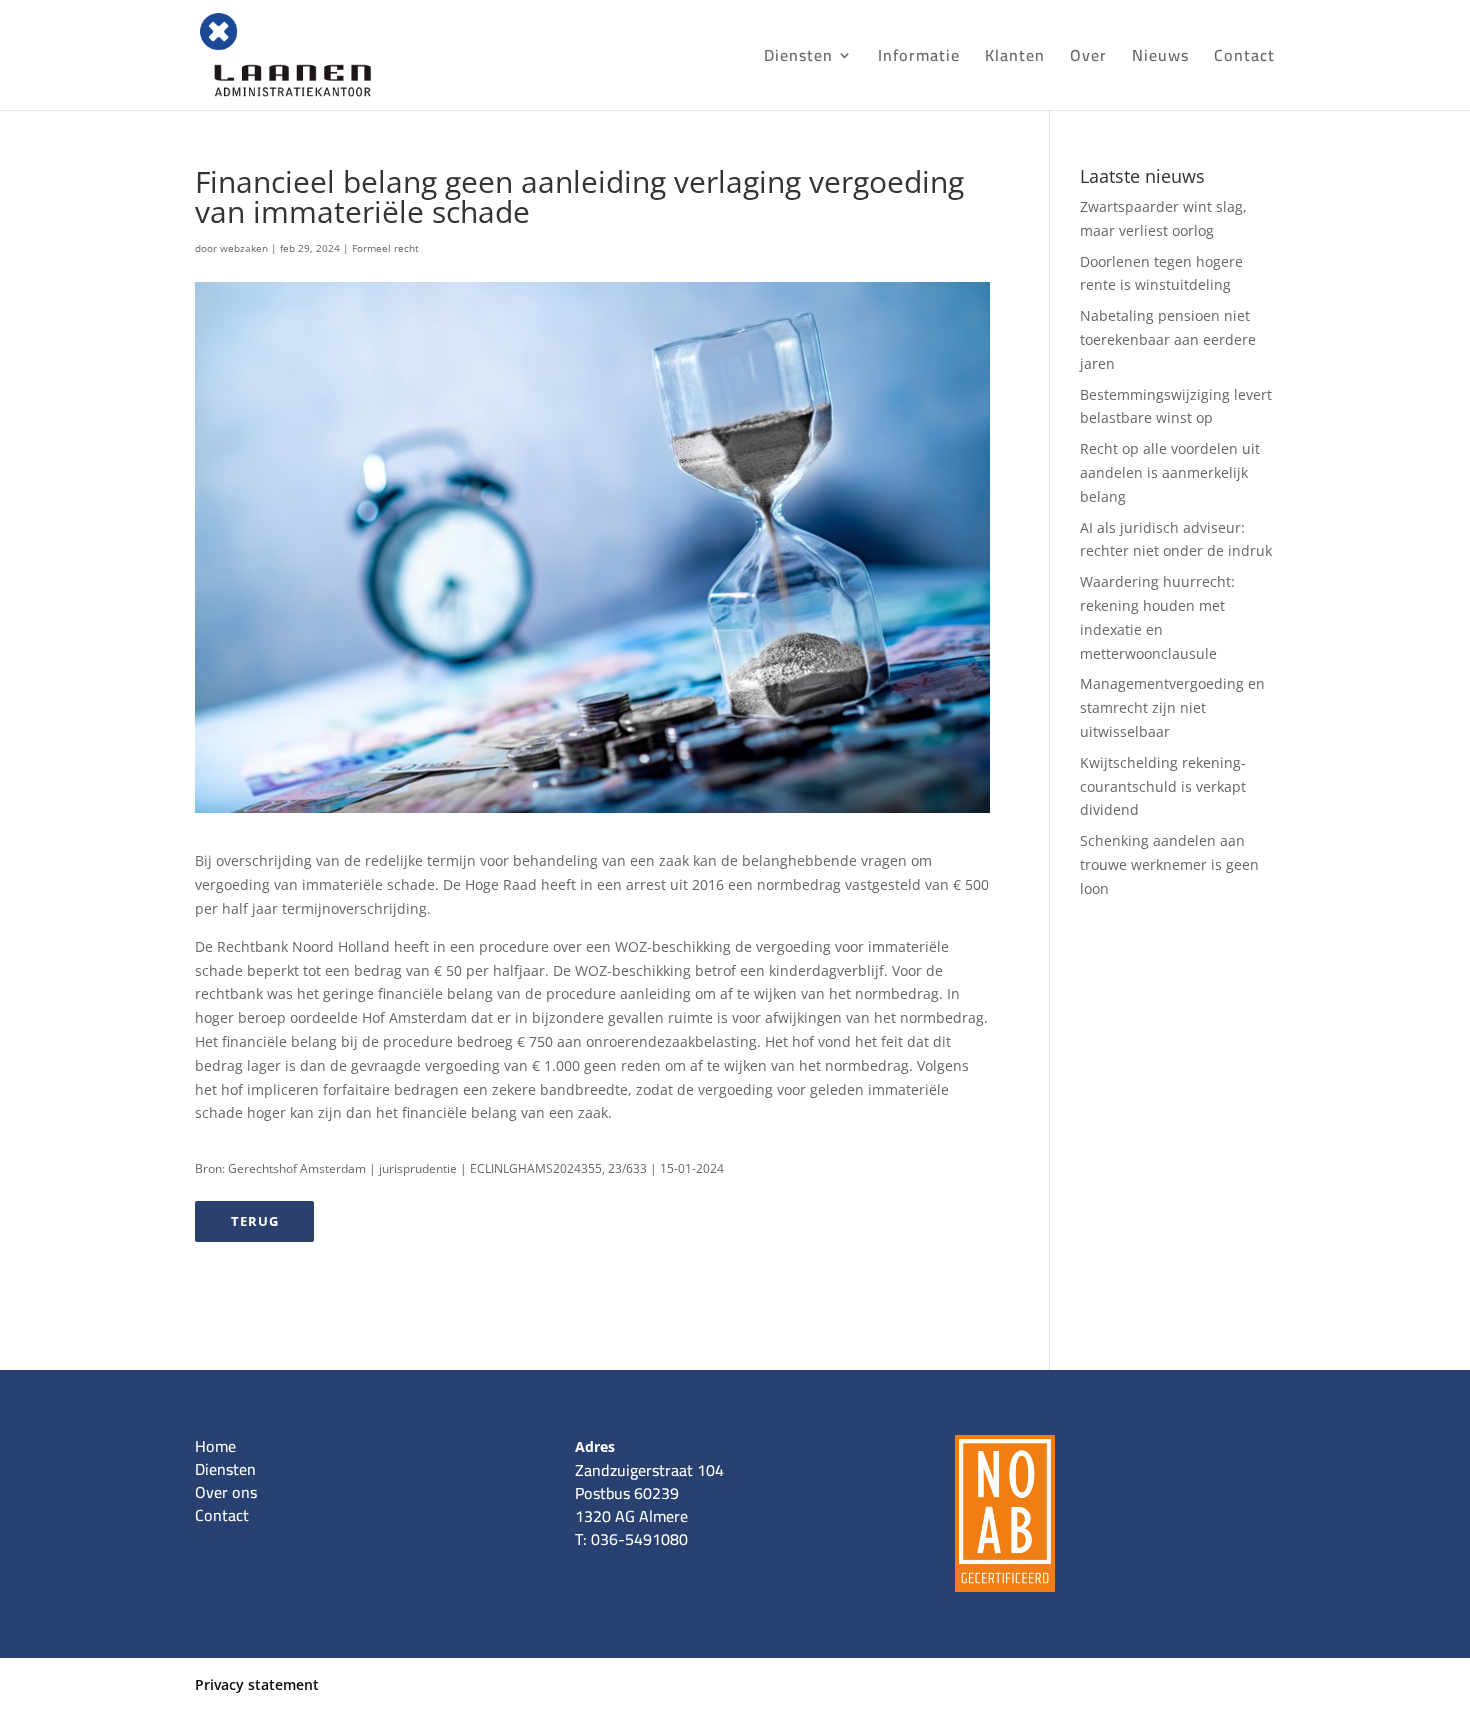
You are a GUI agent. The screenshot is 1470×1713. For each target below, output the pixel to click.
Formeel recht (385, 248)
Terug (255, 1221)
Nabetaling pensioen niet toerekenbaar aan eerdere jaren (1168, 339)
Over (1088, 59)
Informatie (919, 59)
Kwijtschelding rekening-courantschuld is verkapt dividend (1163, 786)
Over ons (226, 1492)
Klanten (1015, 59)
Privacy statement (257, 1684)
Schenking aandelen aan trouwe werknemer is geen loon (1169, 864)
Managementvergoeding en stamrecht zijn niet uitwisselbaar (1172, 707)
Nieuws (1160, 59)
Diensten (798, 59)
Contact (1244, 59)
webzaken (244, 248)
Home (215, 1446)
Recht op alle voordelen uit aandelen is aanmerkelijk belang (1170, 472)
